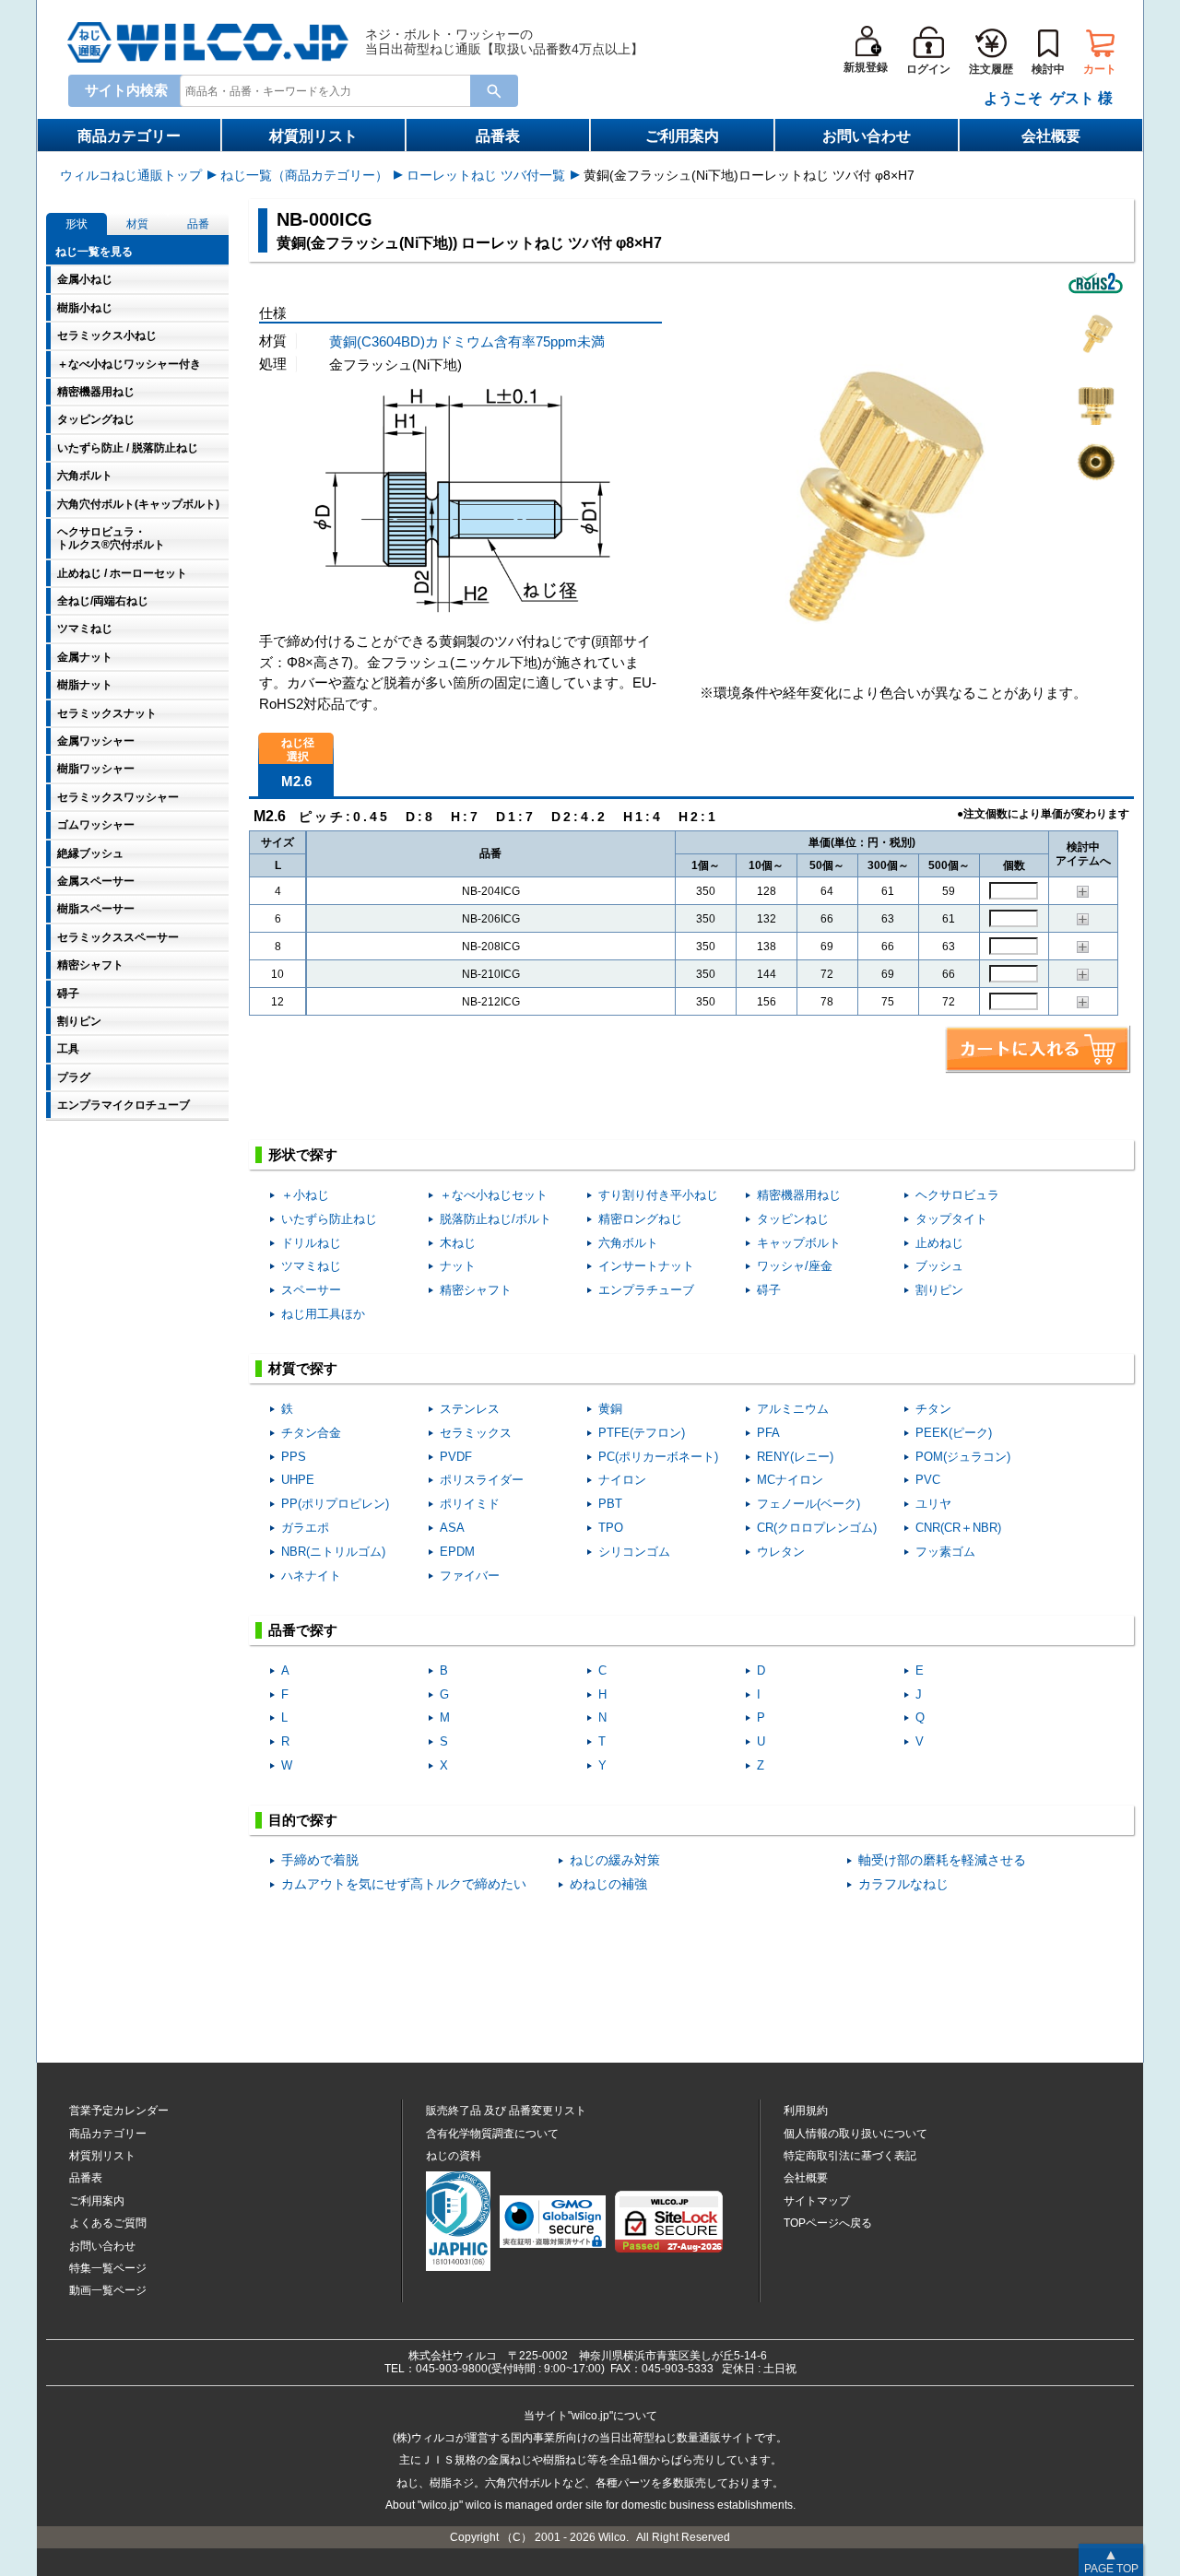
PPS (294, 1457)
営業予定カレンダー (119, 2111)
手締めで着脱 (320, 1860)
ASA (452, 1528)
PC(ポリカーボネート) (658, 1457)
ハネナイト (311, 1576)
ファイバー (470, 1576)
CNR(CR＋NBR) (958, 1528)
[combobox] (329, 90)
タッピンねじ (793, 1219)
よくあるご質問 (108, 2223)
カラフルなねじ (903, 1884)
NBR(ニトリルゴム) (333, 1552)
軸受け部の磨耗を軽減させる (942, 1860)
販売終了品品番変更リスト (506, 2111)
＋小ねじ (305, 1195)
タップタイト (951, 1219)
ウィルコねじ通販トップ (131, 175)
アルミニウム (793, 1409)
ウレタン (781, 1552)
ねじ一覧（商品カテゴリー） (304, 175)
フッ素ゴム (945, 1552)
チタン (933, 1409)
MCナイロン (790, 1480)
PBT (610, 1504)
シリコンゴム (634, 1552)
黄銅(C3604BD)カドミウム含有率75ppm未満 (467, 341)
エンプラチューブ (646, 1290)
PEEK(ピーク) (954, 1433)
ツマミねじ (311, 1266)
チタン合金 (311, 1433)
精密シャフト (476, 1290)
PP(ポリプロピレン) (335, 1504)
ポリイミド (470, 1504)
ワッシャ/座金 (795, 1266)
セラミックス (476, 1433)
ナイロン (622, 1480)
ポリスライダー (482, 1480)
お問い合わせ (867, 136)
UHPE (298, 1480)
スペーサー (311, 1290)
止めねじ (939, 1243)
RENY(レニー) (795, 1457)
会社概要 (1051, 136)
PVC (928, 1480)
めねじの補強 (608, 1884)
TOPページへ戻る (828, 2223)
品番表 (498, 136)
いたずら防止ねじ (329, 1219)
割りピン (939, 1290)
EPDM (457, 1552)
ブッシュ (939, 1266)
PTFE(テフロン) (642, 1433)
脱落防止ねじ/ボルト (496, 1219)
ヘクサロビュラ (957, 1195)
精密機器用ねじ (799, 1195)
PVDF (456, 1457)
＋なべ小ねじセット (494, 1195)
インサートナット (646, 1266)
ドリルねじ (311, 1243)
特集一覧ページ (108, 2268)
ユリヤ (933, 1504)
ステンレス (470, 1409)
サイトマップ (817, 2201)
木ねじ (458, 1243)
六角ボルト (628, 1243)
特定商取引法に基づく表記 (850, 2156)
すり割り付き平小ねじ (658, 1195)
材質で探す (303, 1368)
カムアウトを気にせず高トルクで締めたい (404, 1884)
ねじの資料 (454, 2156)
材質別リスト (313, 136)
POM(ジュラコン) (963, 1457)
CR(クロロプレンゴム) (817, 1528)
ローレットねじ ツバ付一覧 (486, 175)
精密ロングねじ (640, 1219)
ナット (458, 1266)
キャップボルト (799, 1243)
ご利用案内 (682, 136)
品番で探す (303, 1630)
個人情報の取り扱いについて (855, 2134)
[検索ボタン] (494, 91)
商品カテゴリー (129, 136)
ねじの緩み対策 (615, 1860)
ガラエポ (305, 1528)
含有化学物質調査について (492, 2134)
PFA (768, 1433)
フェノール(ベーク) (808, 1504)
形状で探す (303, 1154)
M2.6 (296, 781)
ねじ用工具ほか (323, 1314)
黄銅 (610, 1409)
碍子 (769, 1290)
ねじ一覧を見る (94, 252)
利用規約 (806, 2111)
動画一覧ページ (108, 2290)
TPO (611, 1528)
